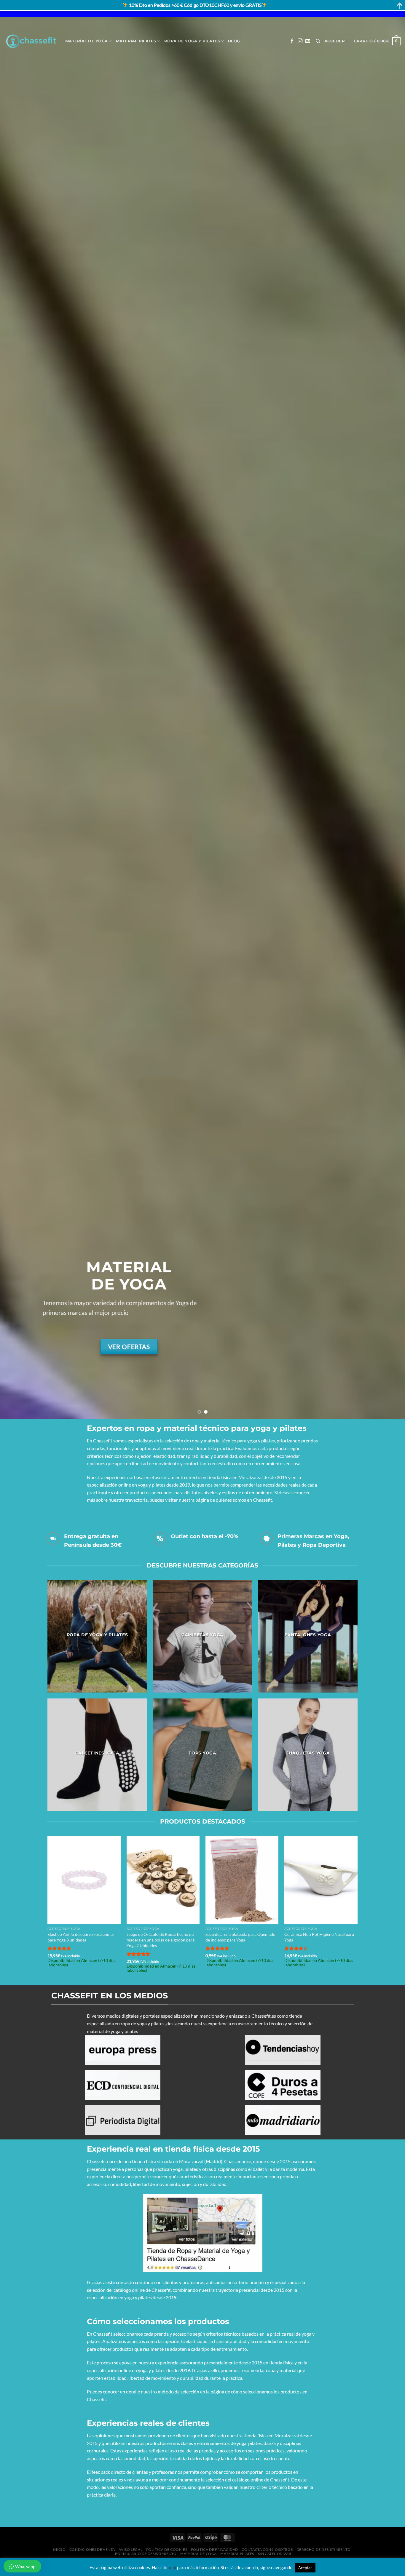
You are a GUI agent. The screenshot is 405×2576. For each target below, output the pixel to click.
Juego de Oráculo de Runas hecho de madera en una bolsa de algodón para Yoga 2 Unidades (161, 1940)
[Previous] (16, 718)
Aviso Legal (130, 2549)
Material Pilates (136, 41)
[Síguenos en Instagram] (300, 41)
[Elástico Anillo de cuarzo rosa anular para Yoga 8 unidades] (84, 1880)
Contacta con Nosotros (267, 2549)
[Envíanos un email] (308, 41)
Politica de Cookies (167, 2549)
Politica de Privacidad (215, 2549)
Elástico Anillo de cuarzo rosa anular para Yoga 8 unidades (81, 1937)
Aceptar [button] (305, 2568)
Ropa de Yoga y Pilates (192, 41)
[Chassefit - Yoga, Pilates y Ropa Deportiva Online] (30, 41)
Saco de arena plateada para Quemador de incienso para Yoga (241, 1937)
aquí (172, 2567)
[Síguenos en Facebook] (292, 41)
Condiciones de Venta (92, 2549)
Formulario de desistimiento (146, 2554)
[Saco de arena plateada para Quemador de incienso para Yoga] (242, 1880)
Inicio (59, 2549)
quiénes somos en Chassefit (244, 1500)
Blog (234, 41)
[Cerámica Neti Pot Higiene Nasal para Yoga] (321, 1880)
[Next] (389, 718)
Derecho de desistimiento (324, 2549)
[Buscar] (318, 41)
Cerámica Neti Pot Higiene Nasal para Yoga (319, 1937)
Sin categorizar (275, 2554)
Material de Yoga (86, 41)
